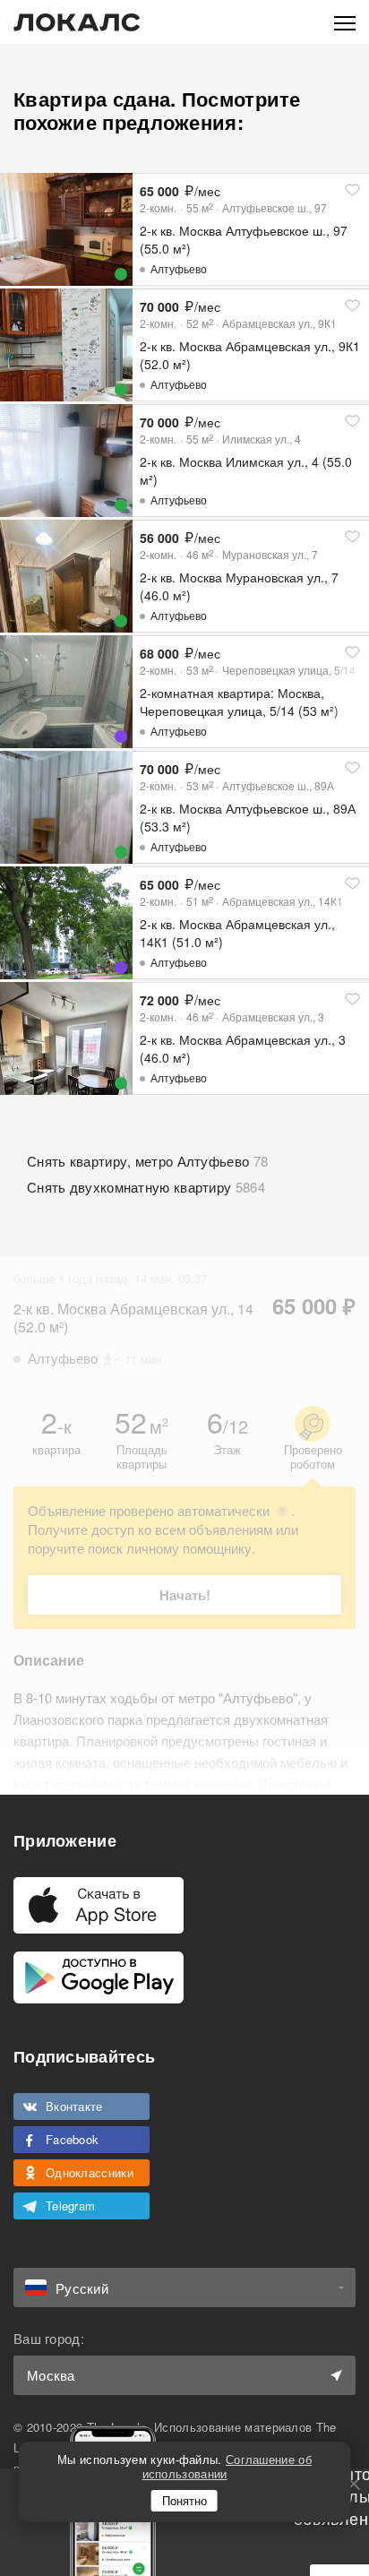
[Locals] (77, 22)
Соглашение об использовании (227, 2466)
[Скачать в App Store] (99, 1905)
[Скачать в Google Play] (99, 1977)
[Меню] (345, 22)
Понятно (184, 2500)
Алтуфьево (179, 268)
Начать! (185, 1595)
